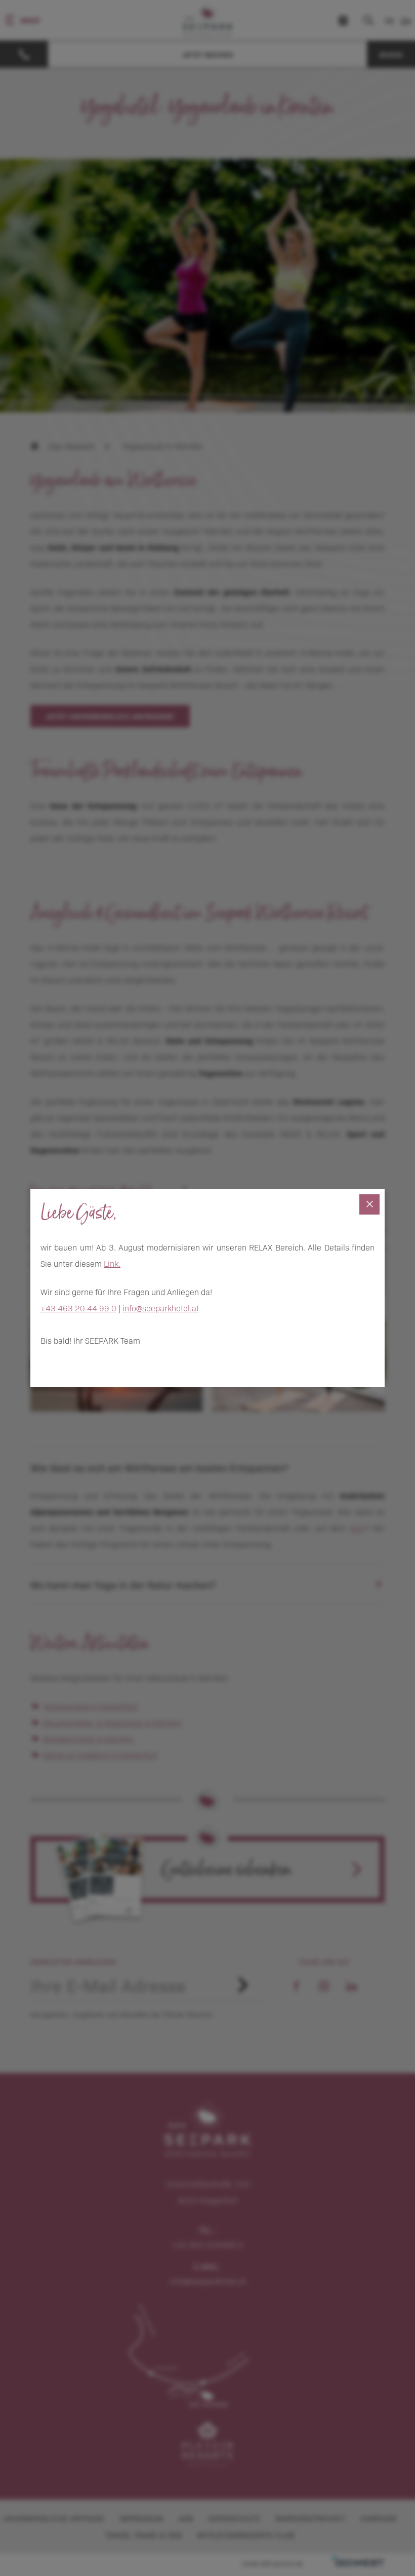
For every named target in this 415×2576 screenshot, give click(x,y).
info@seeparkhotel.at (161, 1308)
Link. (112, 1263)
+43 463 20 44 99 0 (78, 1308)
